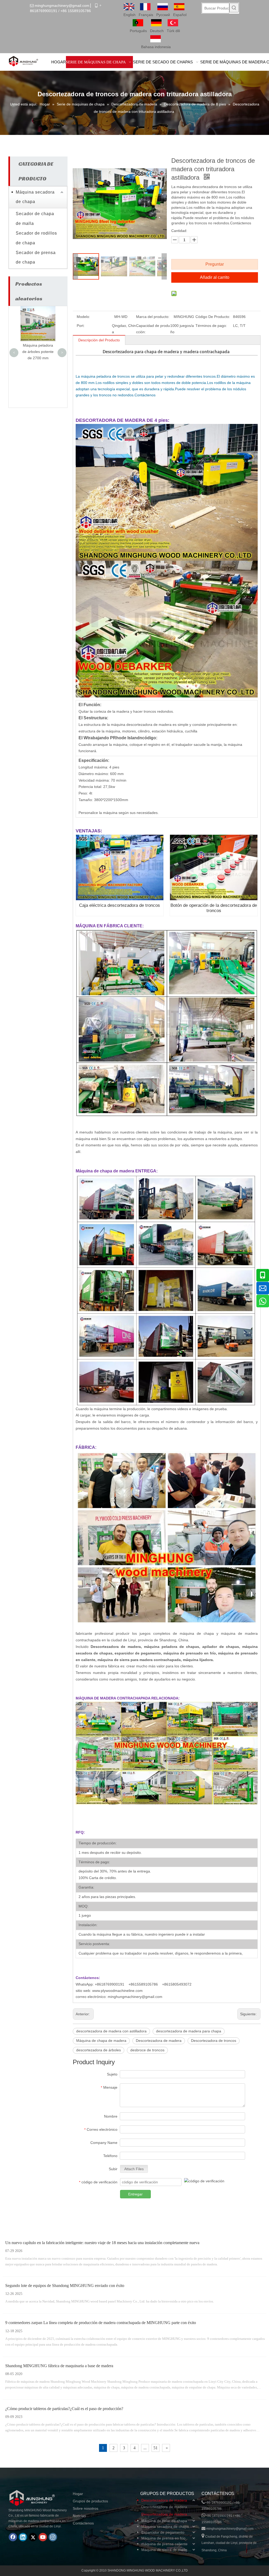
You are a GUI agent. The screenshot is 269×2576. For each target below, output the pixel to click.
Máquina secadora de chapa (35, 197)
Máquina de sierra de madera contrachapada (169, 2550)
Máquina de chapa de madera (101, 2041)
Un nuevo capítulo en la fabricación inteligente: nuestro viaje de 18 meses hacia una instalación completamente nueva (102, 2243)
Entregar (135, 2194)
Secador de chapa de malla (35, 219)
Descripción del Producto (99, 340)
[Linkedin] (23, 2537)
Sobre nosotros (86, 2508)
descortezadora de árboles (99, 2050)
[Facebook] (13, 2537)
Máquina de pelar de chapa (164, 2521)
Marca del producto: (153, 317)
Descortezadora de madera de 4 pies (169, 2507)
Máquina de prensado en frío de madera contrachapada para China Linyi (38, 323)
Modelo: (83, 317)
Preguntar (215, 264)
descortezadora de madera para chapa (189, 2031)
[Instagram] (53, 2537)
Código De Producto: (213, 317)
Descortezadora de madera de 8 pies (169, 2514)
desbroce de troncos (147, 2050)
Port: (81, 326)
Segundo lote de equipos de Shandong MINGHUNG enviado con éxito (65, 2286)
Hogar (78, 2494)
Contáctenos (83, 2523)
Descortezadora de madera (159, 2041)
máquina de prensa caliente (164, 2544)
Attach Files (134, 2169)
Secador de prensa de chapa (36, 257)
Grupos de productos (90, 2501)
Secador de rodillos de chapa (36, 238)
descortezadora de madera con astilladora (111, 2031)
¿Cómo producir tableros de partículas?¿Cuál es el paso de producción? (64, 2409)
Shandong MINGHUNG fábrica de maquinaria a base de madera (59, 2366)
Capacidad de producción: (153, 329)
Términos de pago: (211, 326)
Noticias (79, 2516)
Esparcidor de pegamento (163, 2532)
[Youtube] (43, 2537)
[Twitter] (33, 2537)
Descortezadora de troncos (214, 2041)
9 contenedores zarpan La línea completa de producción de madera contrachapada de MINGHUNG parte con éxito (101, 2323)
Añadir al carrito (215, 277)
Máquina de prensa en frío (163, 2538)
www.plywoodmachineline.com (117, 1991)
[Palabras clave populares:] (234, 8)
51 (156, 2448)
